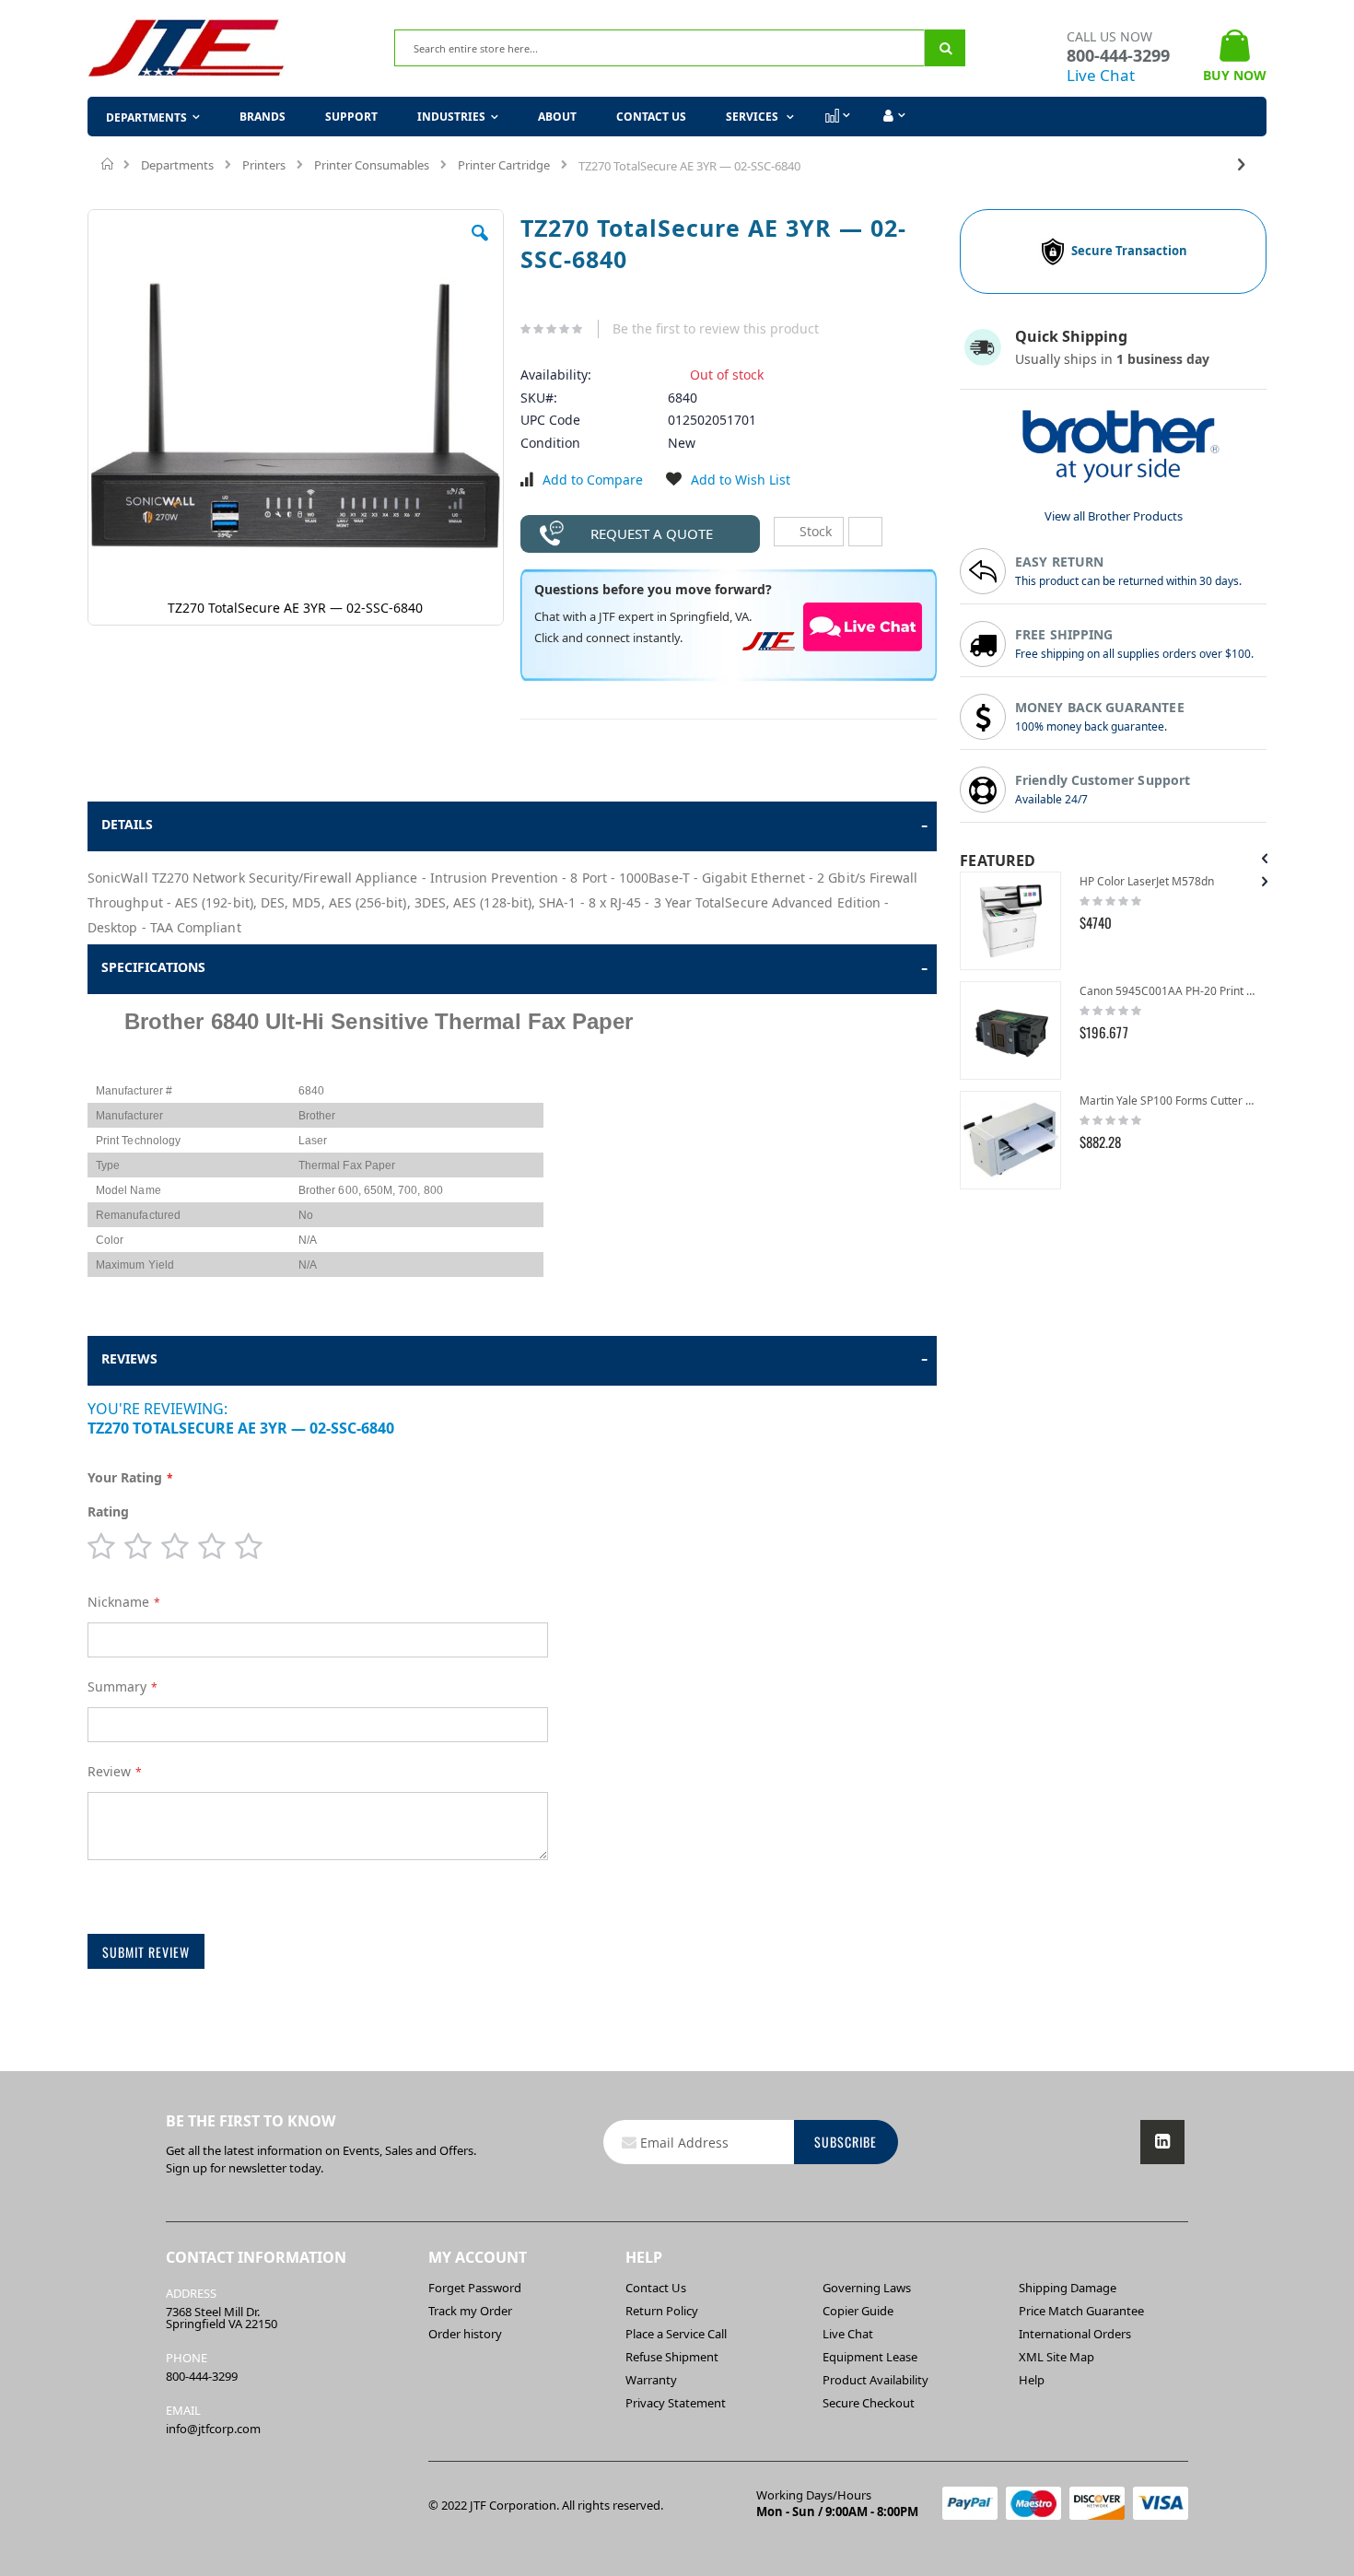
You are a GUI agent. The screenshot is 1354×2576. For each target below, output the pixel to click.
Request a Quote (652, 533)
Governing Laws (867, 2288)
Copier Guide (858, 2311)
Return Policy (662, 2311)
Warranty (651, 2380)
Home (108, 164)
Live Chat (1101, 75)
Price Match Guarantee (1081, 2311)
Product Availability (875, 2380)
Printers (264, 165)
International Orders (1075, 2334)
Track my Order (470, 2311)
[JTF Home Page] (187, 48)
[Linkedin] (1162, 2142)
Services (753, 117)
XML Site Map (1056, 2357)
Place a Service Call (676, 2334)
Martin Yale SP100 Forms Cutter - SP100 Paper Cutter (1168, 1101)
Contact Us (651, 117)
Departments (177, 165)
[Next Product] (1242, 163)
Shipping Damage (1068, 2288)
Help (1032, 2380)
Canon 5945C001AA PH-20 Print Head (1168, 991)
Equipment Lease (870, 2357)
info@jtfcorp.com (213, 2429)
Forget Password (475, 2288)
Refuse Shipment (672, 2357)
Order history (465, 2334)
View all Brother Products (1114, 516)
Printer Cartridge (504, 165)
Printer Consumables (372, 165)
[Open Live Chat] (863, 626)
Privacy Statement (676, 2403)
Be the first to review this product (716, 328)
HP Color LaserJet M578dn (1147, 881)
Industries (451, 117)
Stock (814, 531)
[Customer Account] (892, 116)
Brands (263, 117)
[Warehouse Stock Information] (865, 532)
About (557, 117)
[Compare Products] (836, 116)
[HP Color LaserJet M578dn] (1010, 921)
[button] (480, 247)
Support (351, 117)
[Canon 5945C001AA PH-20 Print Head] (1010, 1030)
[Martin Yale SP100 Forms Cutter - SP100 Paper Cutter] (1010, 1140)
